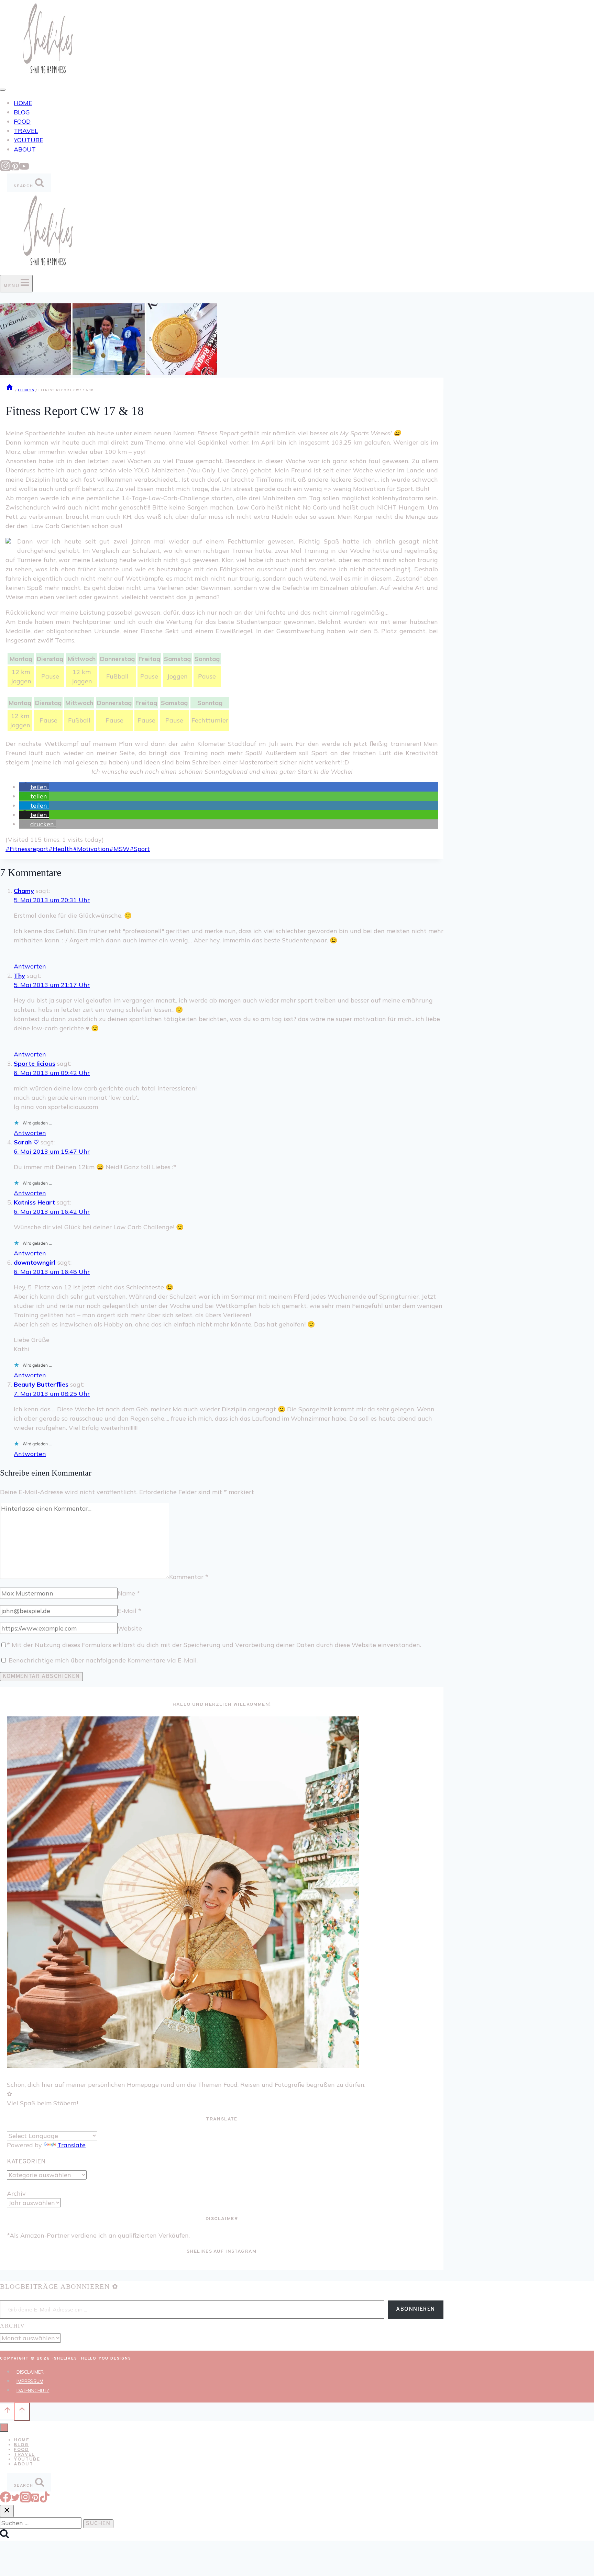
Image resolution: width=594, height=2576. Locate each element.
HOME (23, 103)
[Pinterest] (15, 169)
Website (130, 1628)
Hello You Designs (106, 2359)
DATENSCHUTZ (33, 2390)
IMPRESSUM (30, 2381)
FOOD (22, 121)
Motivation (91, 849)
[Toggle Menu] (3, 90)
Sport (140, 849)
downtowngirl (35, 1262)
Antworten (30, 966)
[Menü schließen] (4, 2428)
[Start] (10, 390)
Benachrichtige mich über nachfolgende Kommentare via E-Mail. (103, 1660)
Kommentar (189, 1577)
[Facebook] (5, 2500)
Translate (71, 2145)
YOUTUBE (29, 140)
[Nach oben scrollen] (7, 2411)
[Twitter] (15, 2500)
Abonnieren (416, 2309)
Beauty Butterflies (41, 1384)
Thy (19, 976)
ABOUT (25, 149)
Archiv (16, 2193)
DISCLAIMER (30, 2372)
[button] (34, 787)
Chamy (24, 891)
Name (129, 1593)
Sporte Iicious (35, 1063)
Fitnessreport (27, 849)
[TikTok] (45, 2500)
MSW (119, 849)
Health (61, 849)
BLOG (22, 112)
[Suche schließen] (7, 2511)
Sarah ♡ (26, 1142)
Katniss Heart (34, 1202)
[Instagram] (5, 169)
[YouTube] (24, 169)
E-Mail (129, 1611)
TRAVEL (26, 131)
